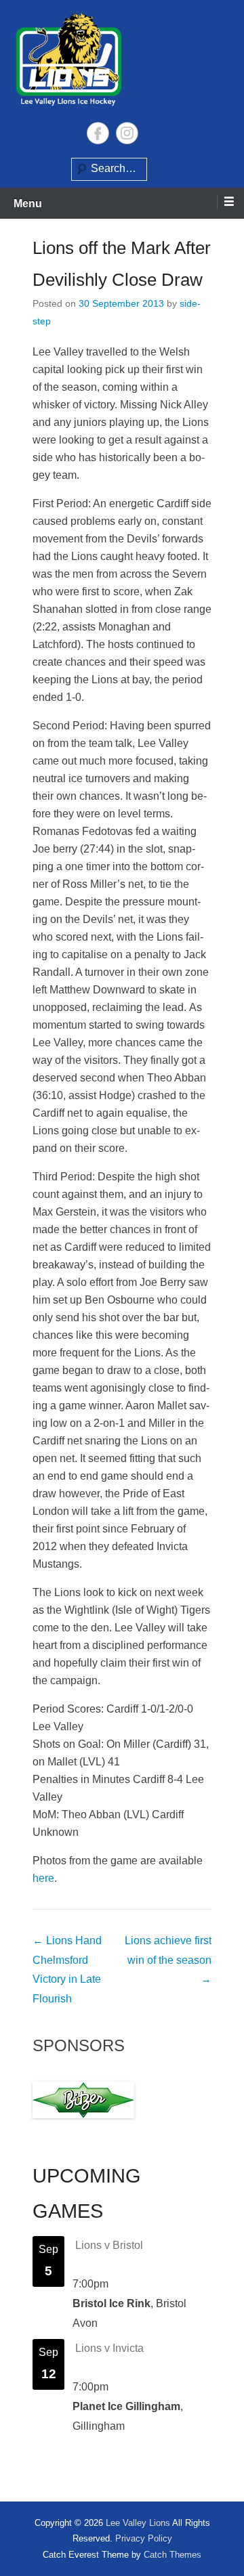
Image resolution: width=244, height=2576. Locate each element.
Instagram (127, 133)
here (43, 1878)
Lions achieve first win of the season (168, 1960)
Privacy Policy (144, 2538)
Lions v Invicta (109, 2348)
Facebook (98, 133)
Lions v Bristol (109, 2245)
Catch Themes (172, 2555)
